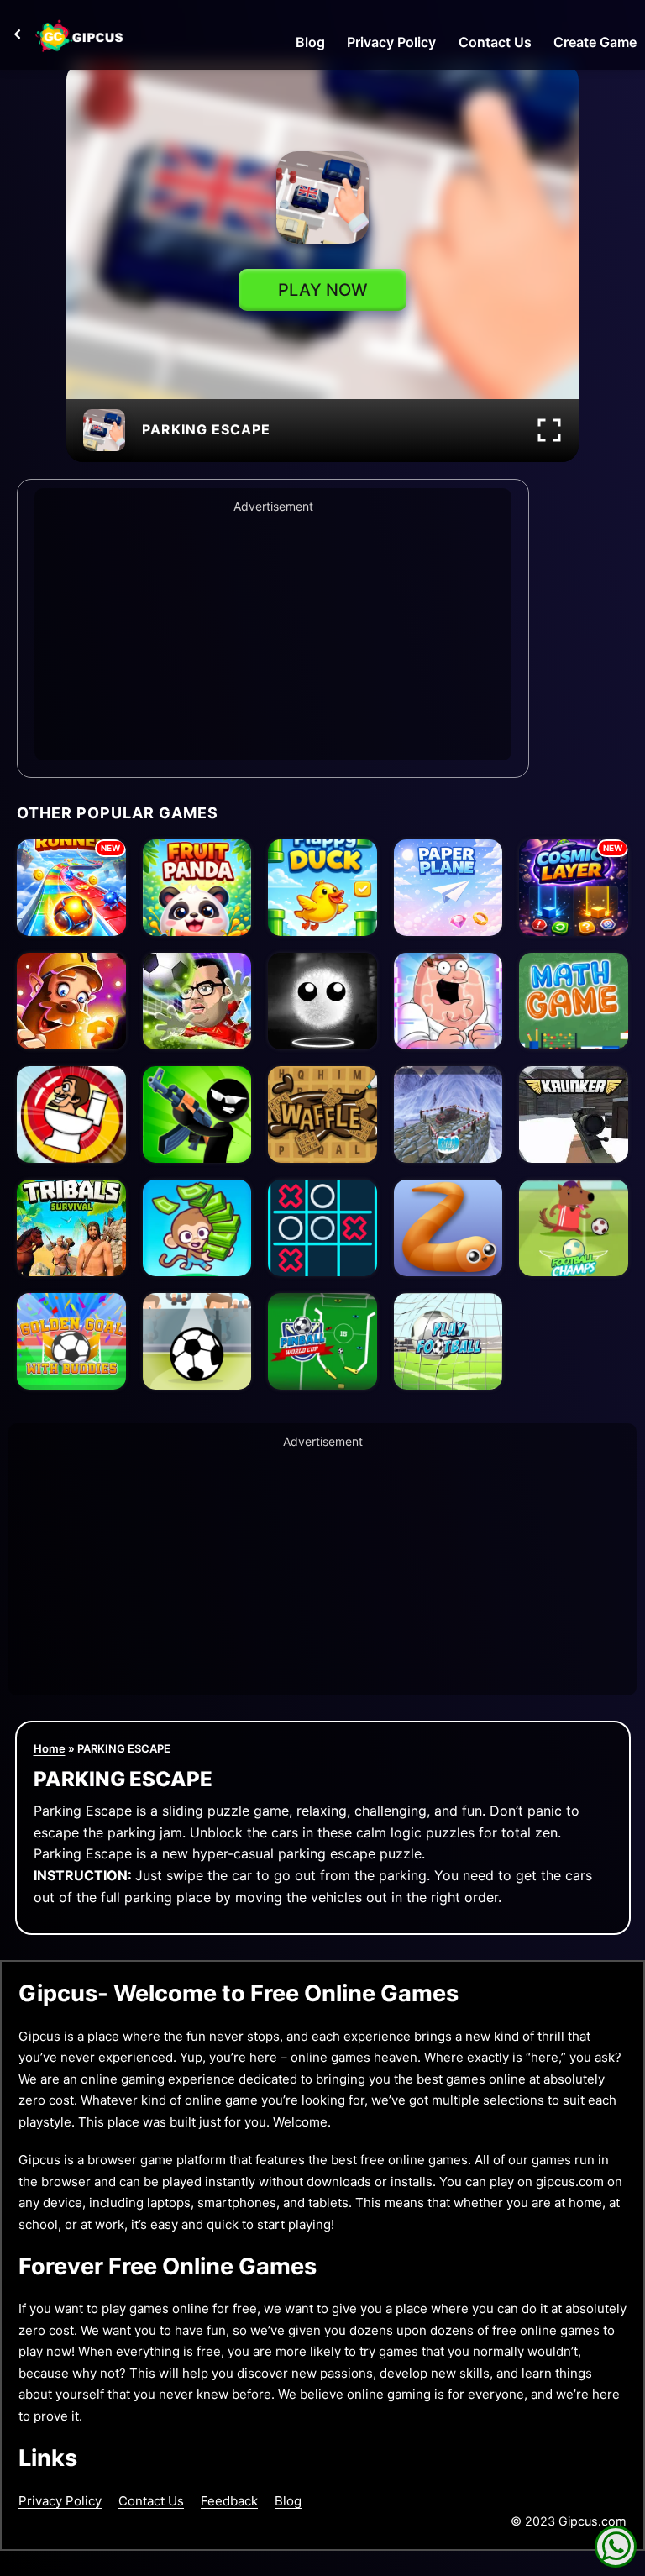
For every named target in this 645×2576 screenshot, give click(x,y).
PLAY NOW (323, 290)
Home (50, 1748)
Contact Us (495, 42)
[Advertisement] (273, 634)
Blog (310, 42)
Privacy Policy (391, 42)
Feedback (229, 2501)
